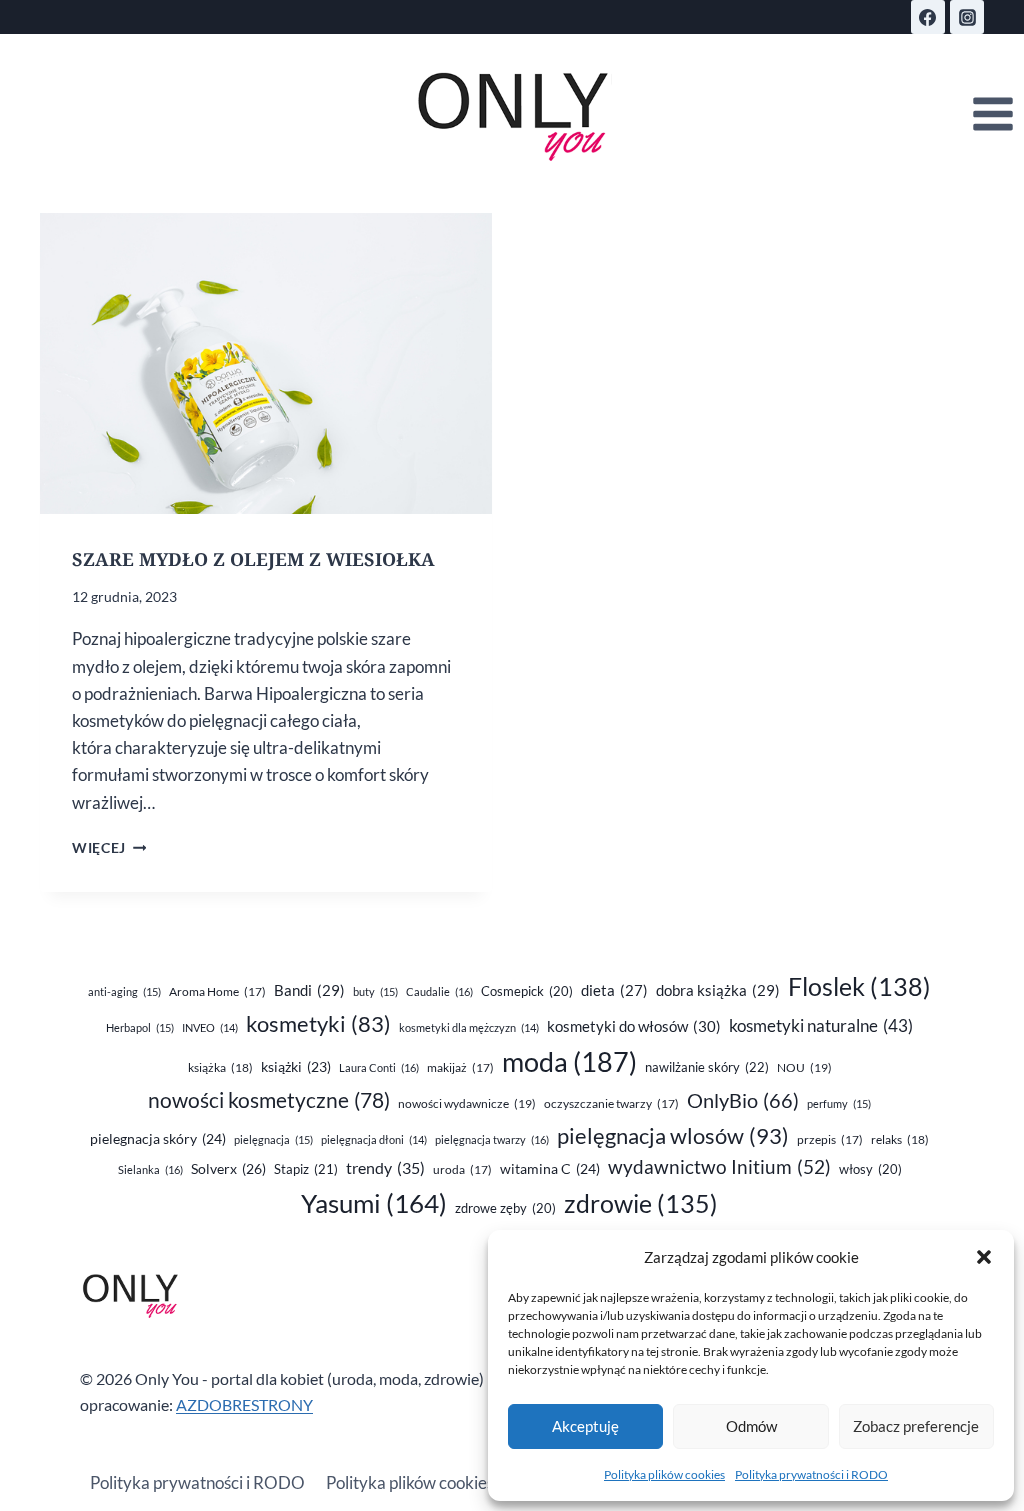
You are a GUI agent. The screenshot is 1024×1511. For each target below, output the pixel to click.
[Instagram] (967, 17)
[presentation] (266, 363)
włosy (870, 1169)
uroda (462, 1169)
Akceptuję (585, 1426)
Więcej (109, 848)
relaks (900, 1139)
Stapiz (306, 1169)
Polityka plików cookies (664, 1474)
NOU (804, 1067)
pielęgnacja (273, 1139)
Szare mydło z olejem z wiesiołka (253, 559)
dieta (614, 990)
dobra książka (718, 990)
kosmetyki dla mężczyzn (469, 1027)
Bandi (309, 990)
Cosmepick (527, 991)
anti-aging (124, 991)
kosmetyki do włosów (634, 1026)
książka (220, 1067)
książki (296, 1067)
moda (569, 1062)
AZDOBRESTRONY (244, 1404)
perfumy (839, 1103)
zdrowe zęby (505, 1208)
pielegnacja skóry (158, 1138)
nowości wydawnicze (467, 1103)
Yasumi (374, 1203)
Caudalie (439, 991)
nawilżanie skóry (707, 1067)
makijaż (460, 1067)
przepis (830, 1139)
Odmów (751, 1426)
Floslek (859, 986)
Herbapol (140, 1027)
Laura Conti (379, 1067)
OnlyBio (743, 1100)
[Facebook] (928, 17)
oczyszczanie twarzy (611, 1103)
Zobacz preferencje (916, 1426)
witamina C (550, 1168)
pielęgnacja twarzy (492, 1139)
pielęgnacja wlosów (673, 1135)
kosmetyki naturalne (821, 1025)
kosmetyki (318, 1024)
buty (375, 991)
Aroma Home (217, 991)
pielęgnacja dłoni (374, 1139)
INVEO (210, 1027)
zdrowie (641, 1203)
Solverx (228, 1168)
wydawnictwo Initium (719, 1167)
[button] (984, 1257)
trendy (385, 1167)
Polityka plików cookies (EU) (427, 1482)
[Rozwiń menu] (992, 114)
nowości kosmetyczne (269, 1100)
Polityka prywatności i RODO (811, 1474)
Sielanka (150, 1169)
